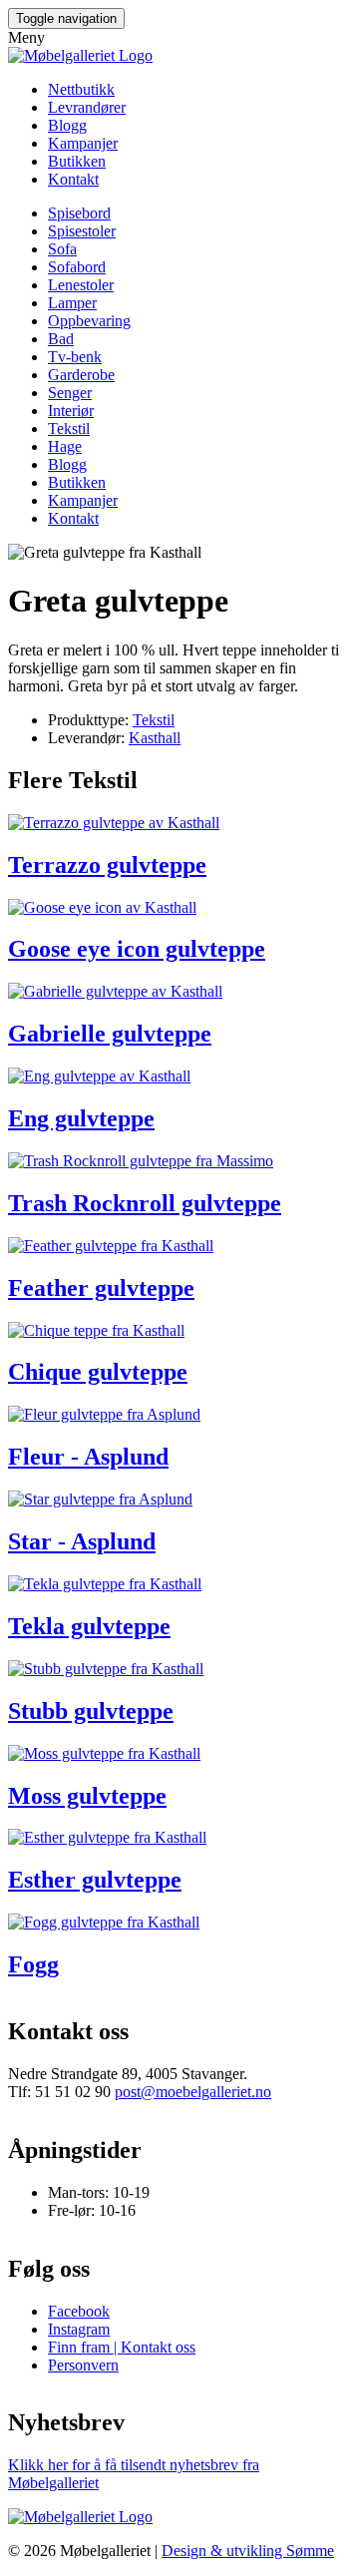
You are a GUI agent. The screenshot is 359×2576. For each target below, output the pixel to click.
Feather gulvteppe (101, 1288)
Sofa (62, 249)
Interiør (71, 411)
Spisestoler (82, 231)
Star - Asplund (82, 1541)
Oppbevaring (89, 321)
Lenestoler (81, 285)
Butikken (77, 161)
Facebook (79, 2311)
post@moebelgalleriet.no (193, 2092)
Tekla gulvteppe (89, 1626)
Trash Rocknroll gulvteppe (145, 1203)
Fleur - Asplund (88, 1457)
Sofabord (77, 267)
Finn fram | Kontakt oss (122, 2347)
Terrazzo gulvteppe (107, 865)
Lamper (72, 303)
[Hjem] (80, 55)
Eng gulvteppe (81, 1118)
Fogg (33, 1964)
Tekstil (69, 429)
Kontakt (73, 179)
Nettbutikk (81, 89)
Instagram (79, 2329)
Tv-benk (75, 357)
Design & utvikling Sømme (248, 2551)
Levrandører (87, 107)
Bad (61, 339)
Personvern (83, 2365)
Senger (70, 393)
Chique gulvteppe (98, 1372)
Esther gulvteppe (95, 1880)
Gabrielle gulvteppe (110, 1034)
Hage (65, 446)
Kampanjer (83, 143)
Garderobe (81, 375)
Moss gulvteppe (87, 1796)
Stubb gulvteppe (91, 1711)
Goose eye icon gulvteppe (137, 949)
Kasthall (155, 738)
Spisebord (79, 213)
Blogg (67, 125)
